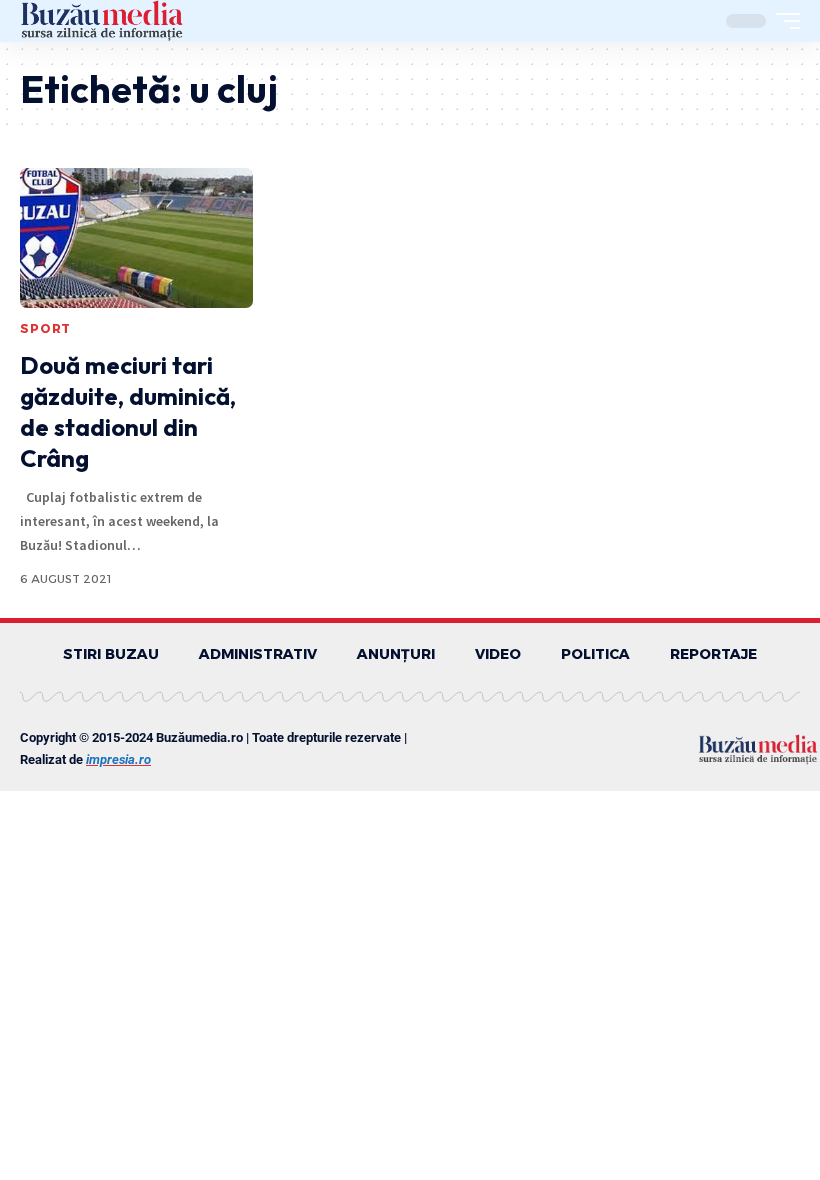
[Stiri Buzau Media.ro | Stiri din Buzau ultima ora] (102, 21)
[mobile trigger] (783, 21)
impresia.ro (118, 759)
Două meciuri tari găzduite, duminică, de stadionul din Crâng (128, 412)
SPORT (45, 328)
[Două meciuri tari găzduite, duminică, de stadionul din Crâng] (136, 238)
